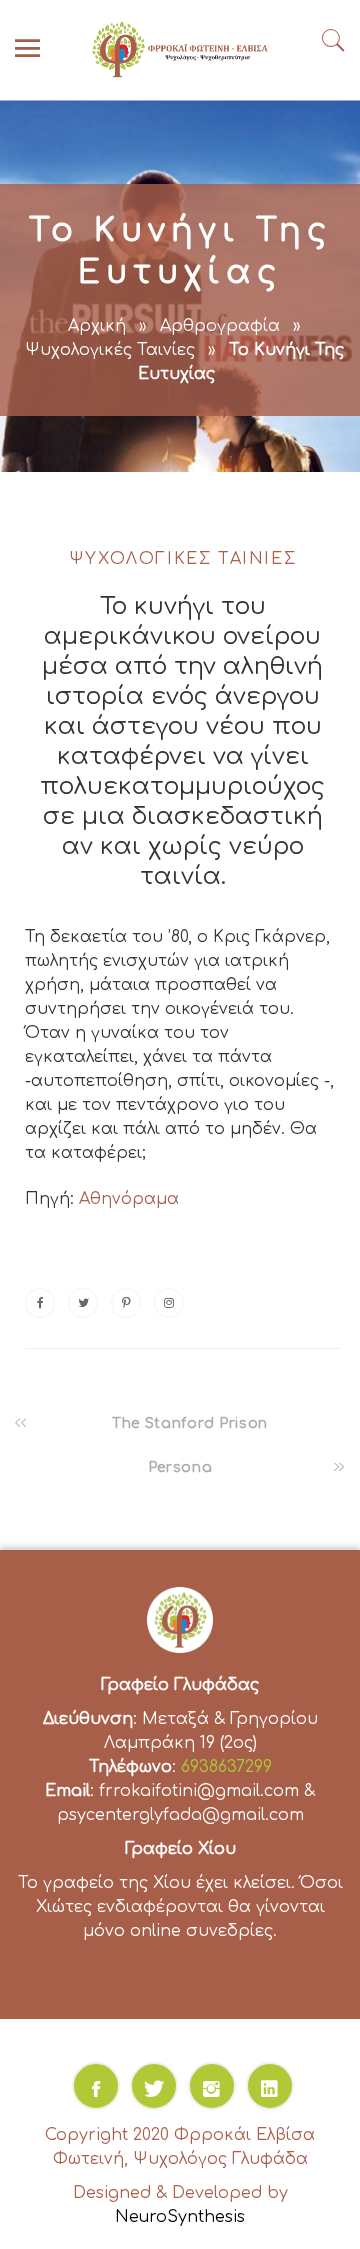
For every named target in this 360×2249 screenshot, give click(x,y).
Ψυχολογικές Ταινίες (110, 350)
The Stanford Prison (190, 1423)
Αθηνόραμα (129, 1199)
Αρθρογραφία (220, 326)
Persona (180, 1467)
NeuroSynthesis (180, 2217)
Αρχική (97, 326)
